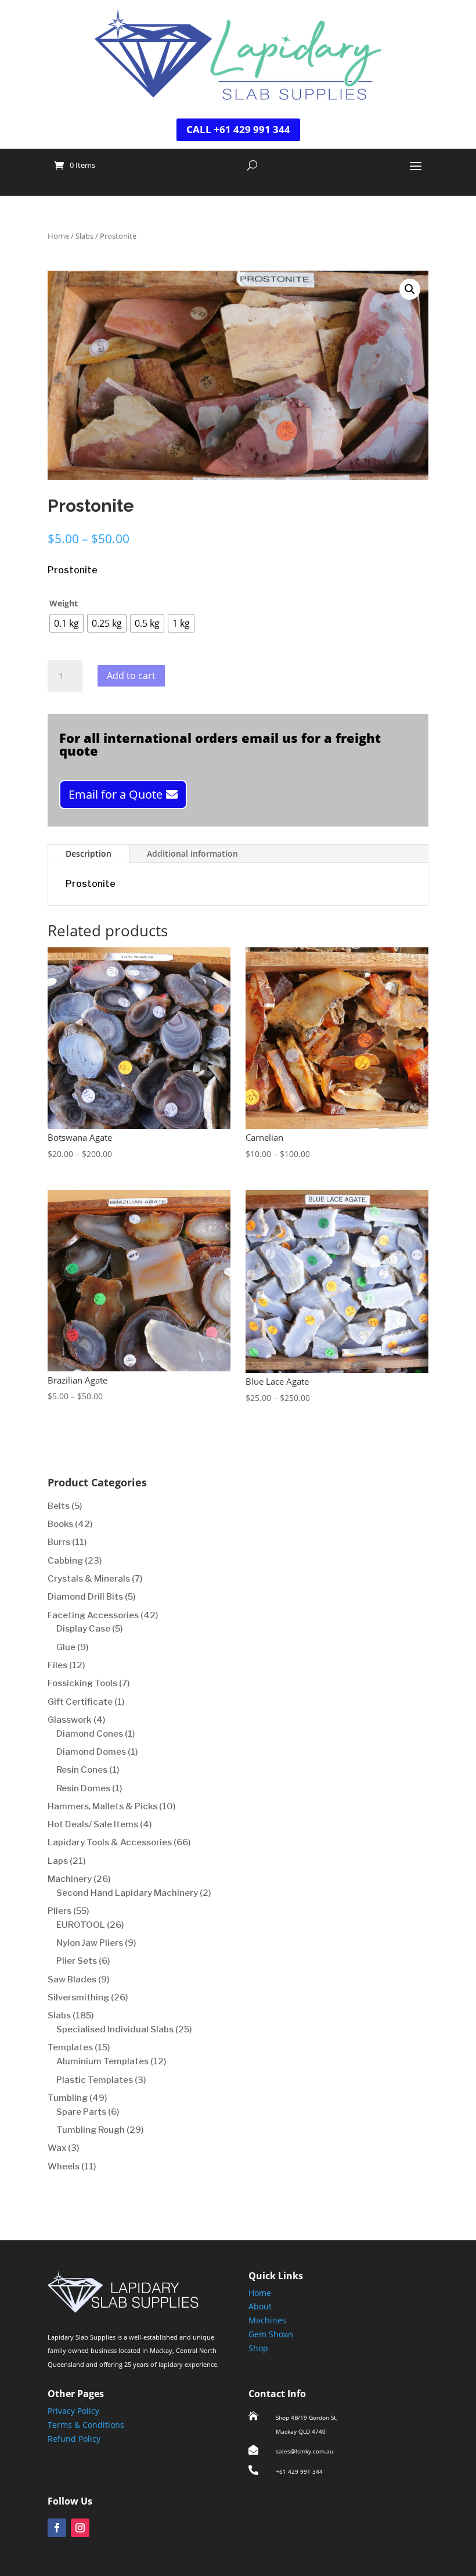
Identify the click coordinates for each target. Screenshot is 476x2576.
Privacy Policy (73, 2411)
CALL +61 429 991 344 (238, 129)
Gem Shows (271, 2334)
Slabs (84, 236)
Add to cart (131, 676)
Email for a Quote (116, 794)
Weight (64, 603)
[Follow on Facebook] (57, 2528)
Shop (258, 2348)
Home (58, 236)
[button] (410, 289)
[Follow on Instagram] (80, 2528)
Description (89, 854)
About (260, 2306)
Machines (267, 2320)
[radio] (66, 623)
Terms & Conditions (86, 2425)
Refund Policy (74, 2439)
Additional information (192, 854)
